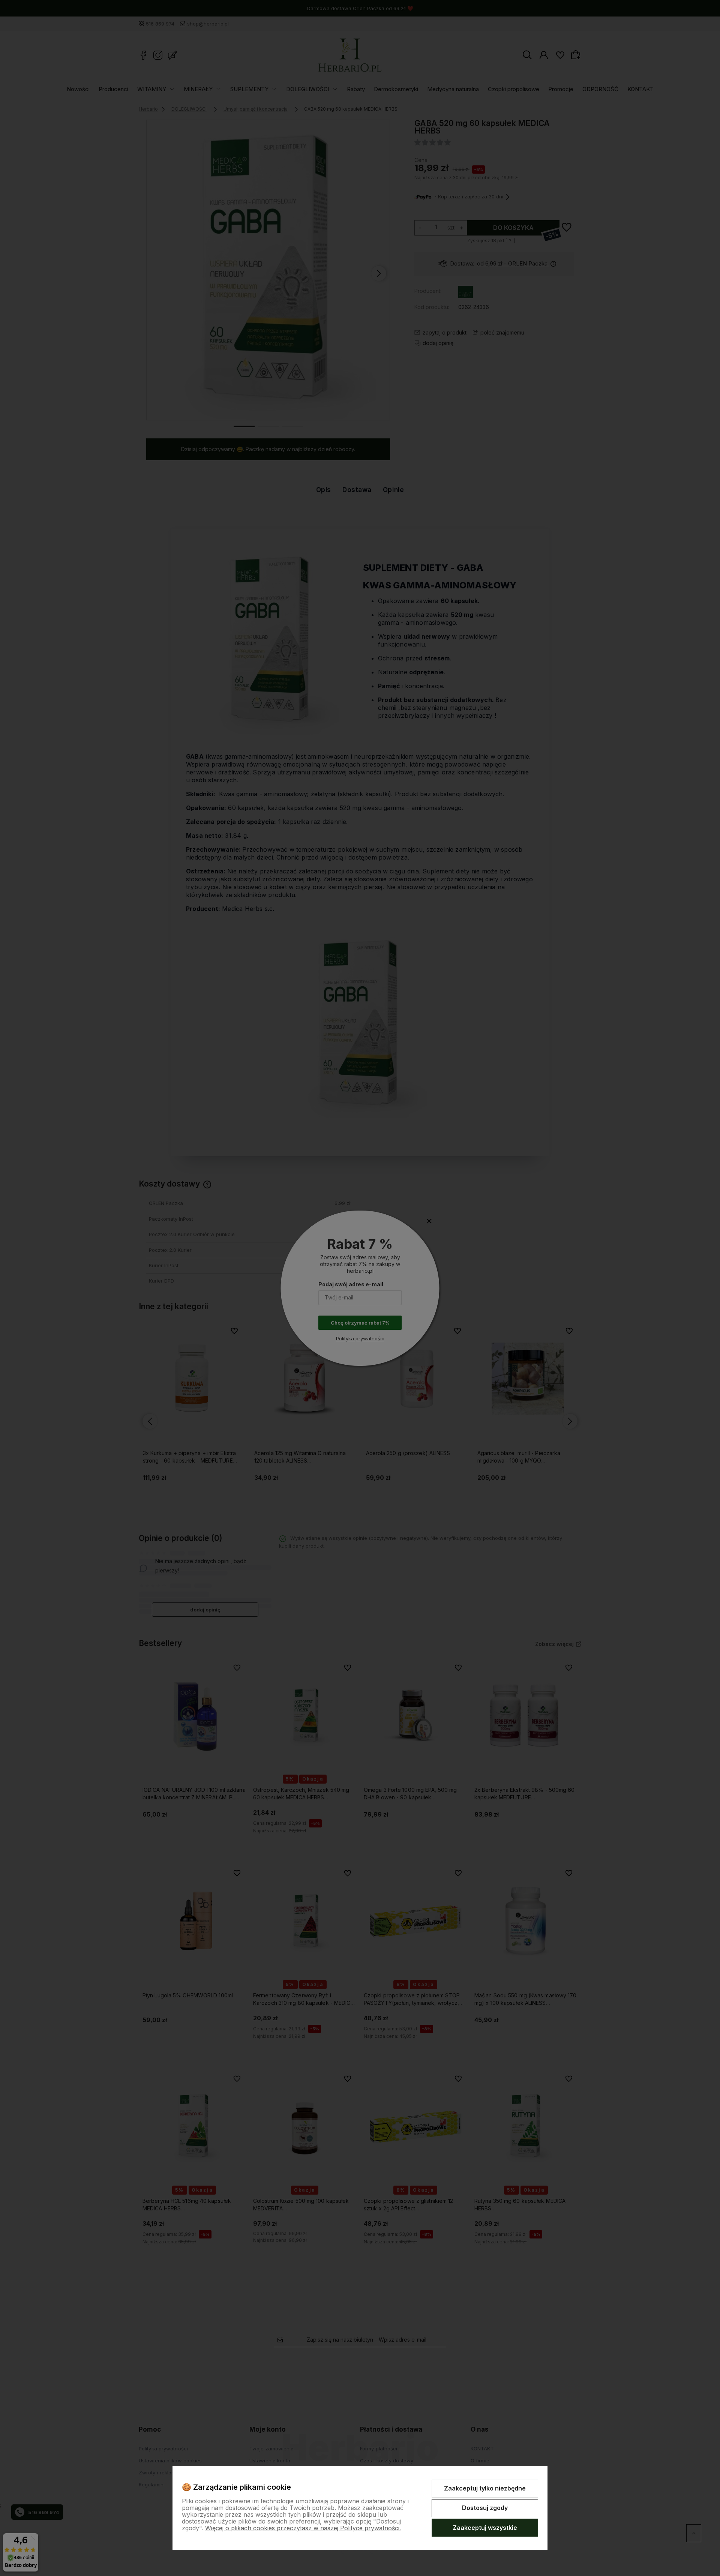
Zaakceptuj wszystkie (485, 2528)
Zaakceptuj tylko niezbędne (485, 2488)
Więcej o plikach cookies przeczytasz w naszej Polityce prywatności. (303, 2528)
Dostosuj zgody (485, 2508)
